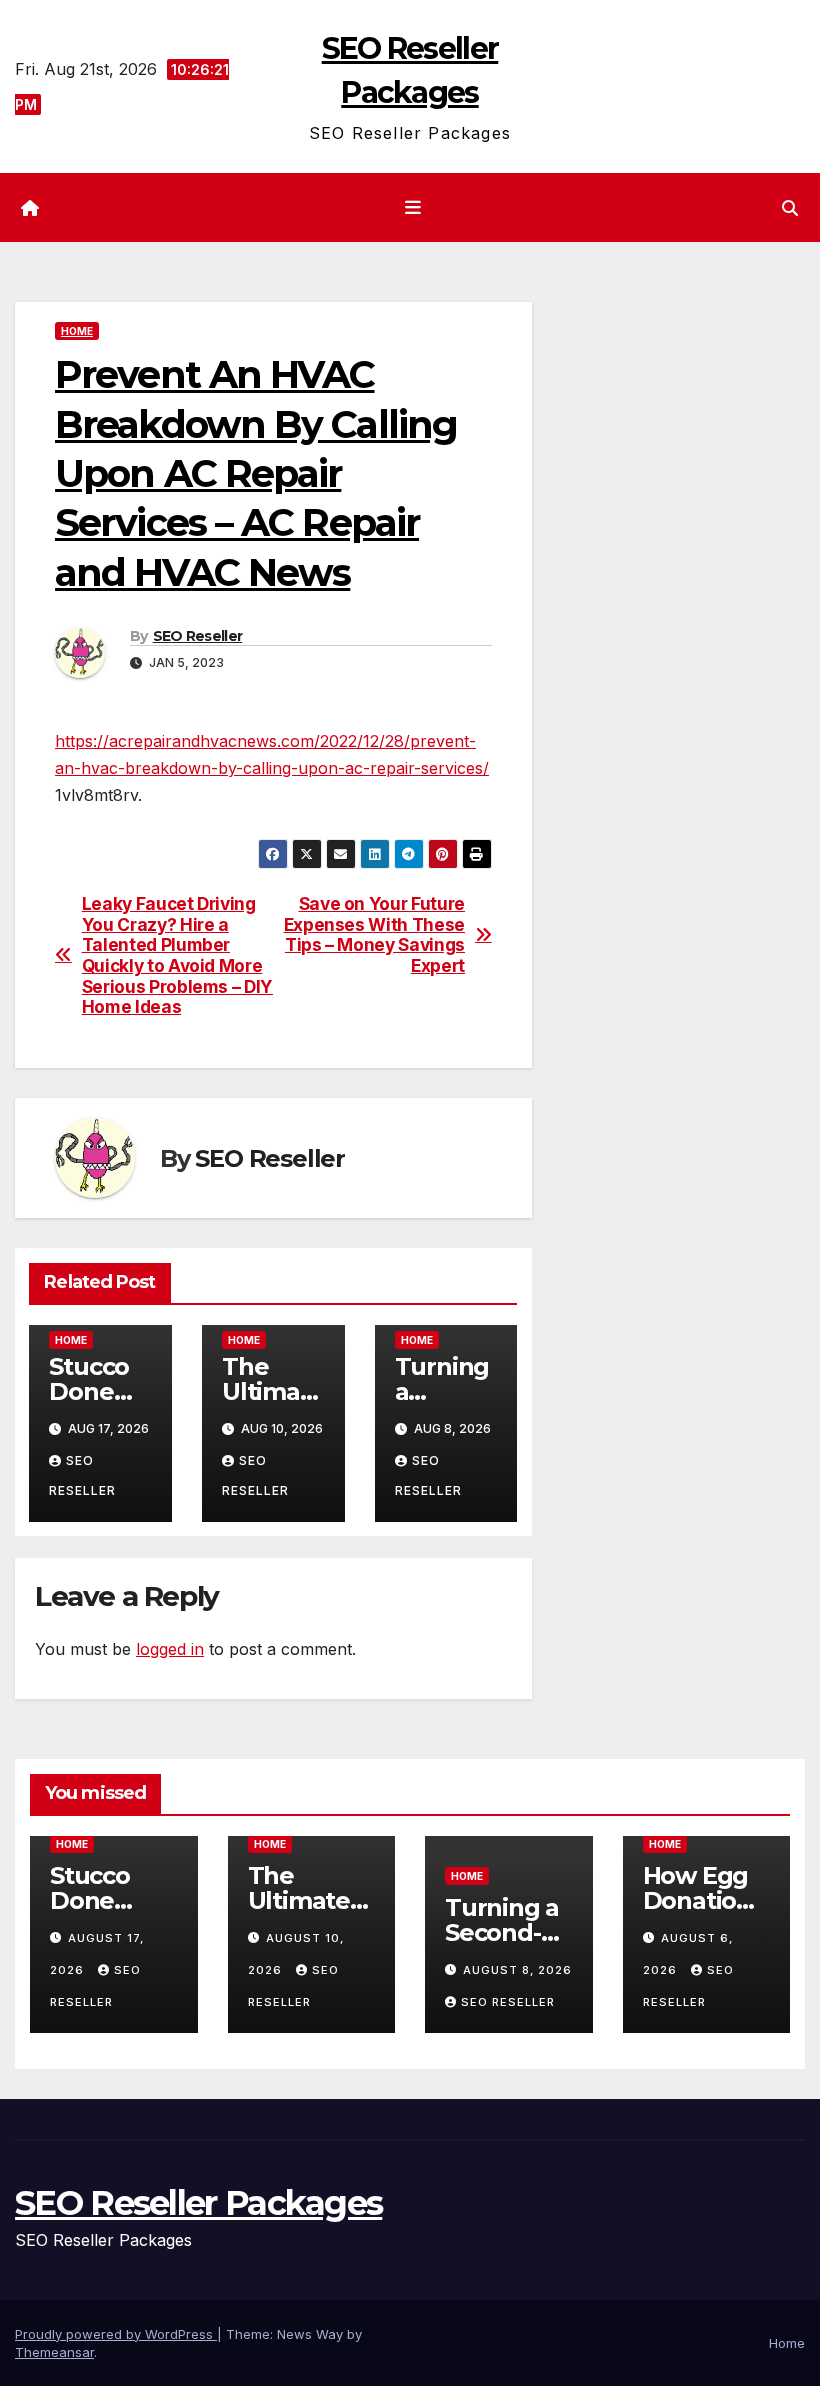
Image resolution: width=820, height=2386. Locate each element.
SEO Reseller (198, 636)
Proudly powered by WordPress (116, 2334)
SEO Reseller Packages (198, 2203)
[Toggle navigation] (414, 208)
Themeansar (54, 2352)
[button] (790, 208)
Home (77, 331)
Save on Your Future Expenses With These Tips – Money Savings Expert (374, 935)
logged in (170, 1649)
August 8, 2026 (517, 1970)
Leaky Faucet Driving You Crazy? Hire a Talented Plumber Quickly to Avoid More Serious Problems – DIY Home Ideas (177, 956)
